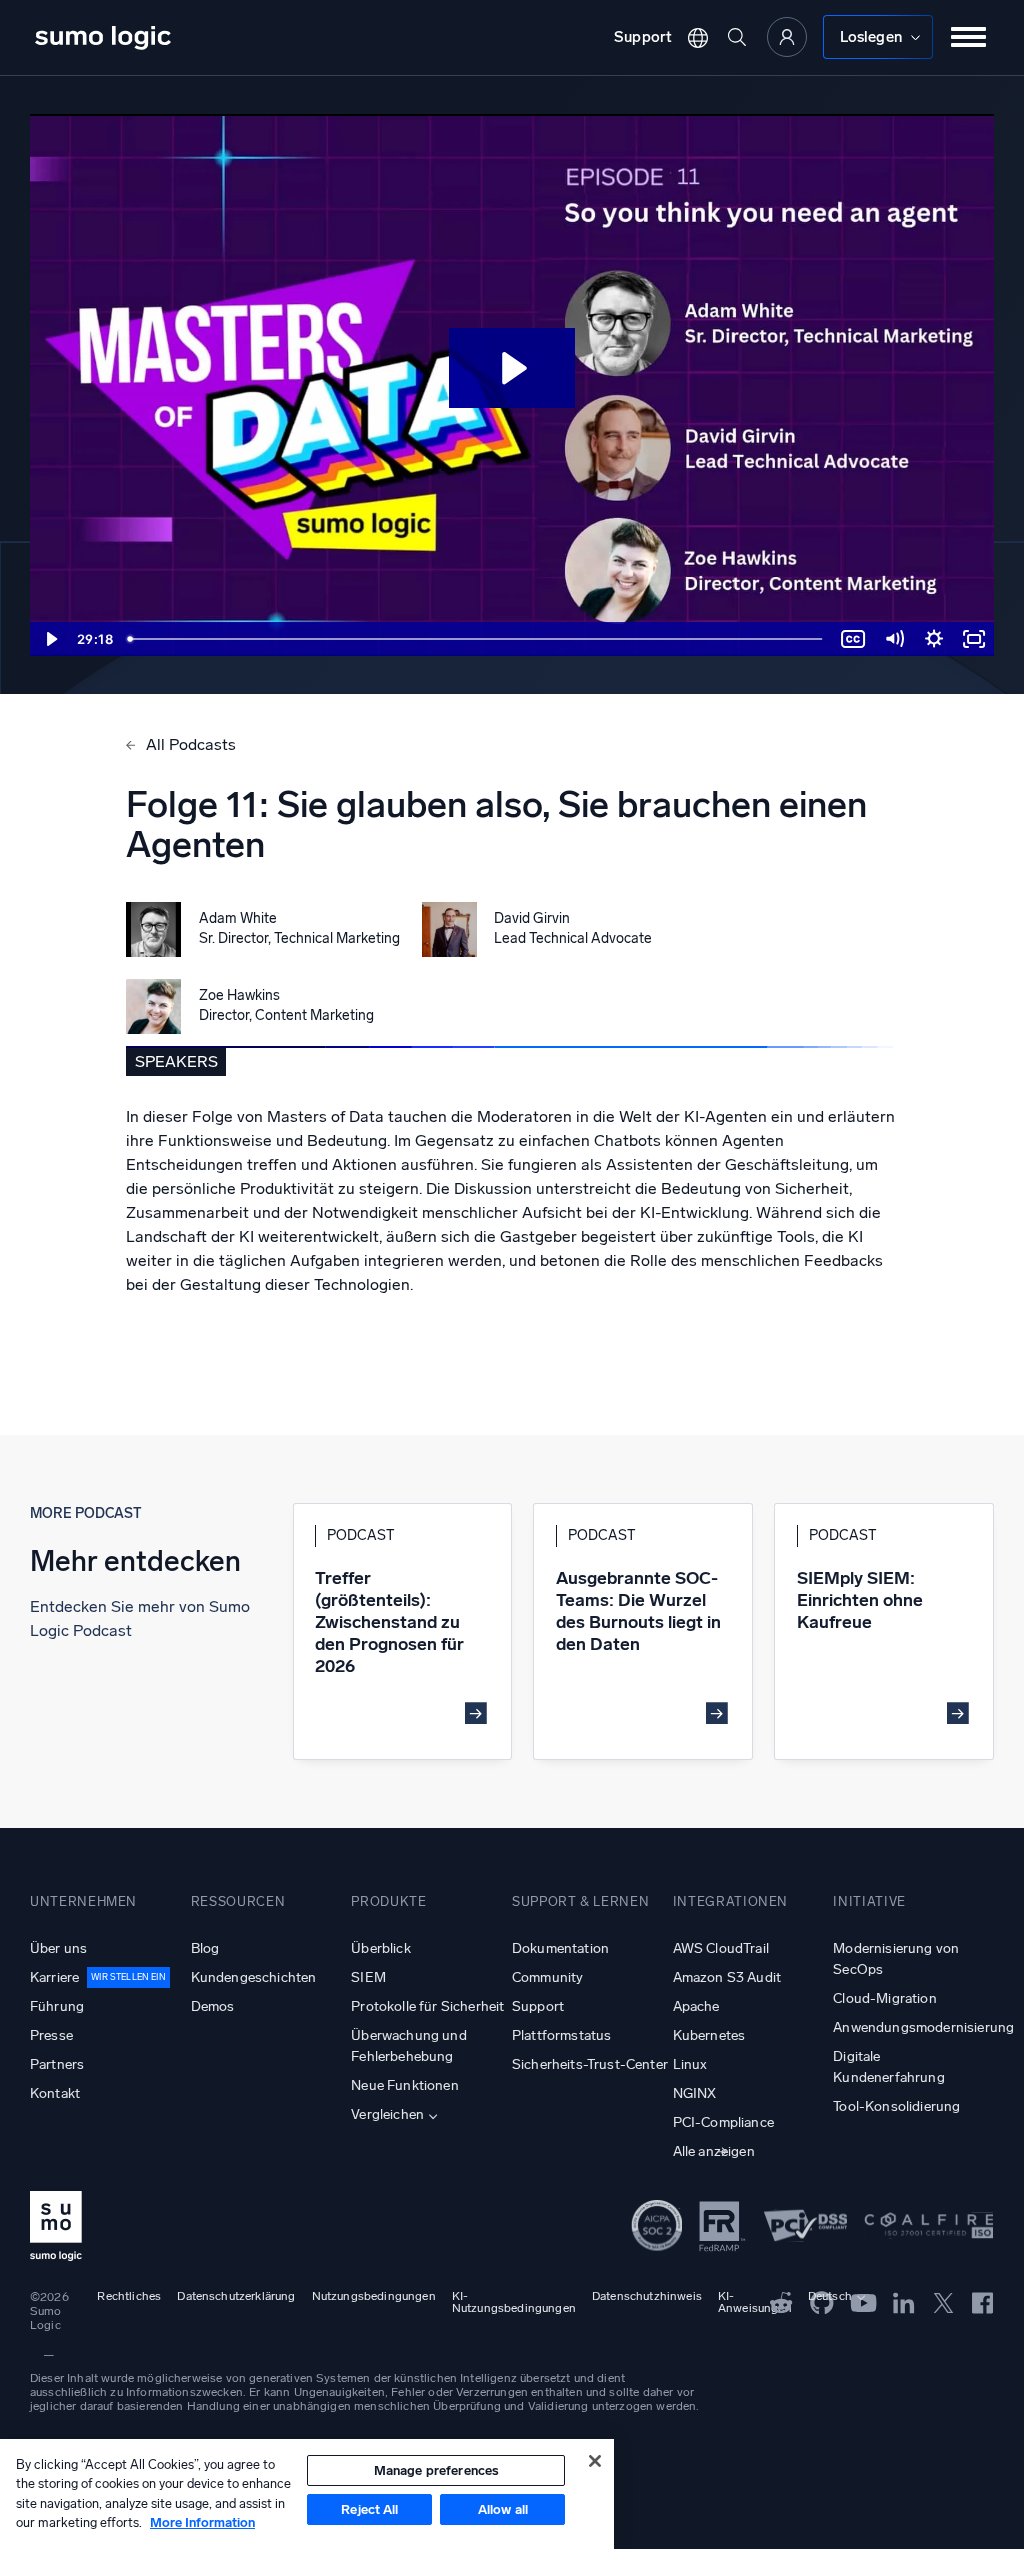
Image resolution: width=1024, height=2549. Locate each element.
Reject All (369, 2509)
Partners (57, 2064)
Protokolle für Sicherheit (427, 2006)
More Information (202, 2522)
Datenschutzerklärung (236, 2296)
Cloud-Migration (884, 1998)
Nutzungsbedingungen (374, 2296)
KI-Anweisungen (755, 2302)
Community (547, 1977)
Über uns (58, 1948)
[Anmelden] (787, 37)
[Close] (595, 2461)
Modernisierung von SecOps (896, 1959)
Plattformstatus (561, 2035)
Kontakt (55, 2093)
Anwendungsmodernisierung (913, 2027)
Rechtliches (129, 2296)
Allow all (503, 2509)
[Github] (781, 2302)
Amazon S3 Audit (727, 1977)
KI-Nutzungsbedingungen (514, 2302)
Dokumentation (560, 1948)
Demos (213, 2006)
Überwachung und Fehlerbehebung (408, 2046)
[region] (307, 2494)
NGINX (695, 2093)
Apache (696, 2006)
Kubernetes (709, 2035)
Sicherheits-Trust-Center (590, 2064)
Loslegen (871, 37)
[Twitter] (943, 2302)
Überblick (380, 1948)
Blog (205, 1948)
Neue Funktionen (404, 2085)
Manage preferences (436, 2470)
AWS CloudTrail (721, 1948)
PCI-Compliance (723, 2122)
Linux (690, 2064)
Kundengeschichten (254, 1977)
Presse (51, 2035)
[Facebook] (983, 2302)
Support (643, 37)
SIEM (368, 1977)
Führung (57, 2006)
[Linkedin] (904, 2302)
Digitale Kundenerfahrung (888, 2067)
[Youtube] (863, 2302)
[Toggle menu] (969, 37)
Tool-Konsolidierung (896, 2106)
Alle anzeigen (714, 2151)
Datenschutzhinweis (647, 2296)
